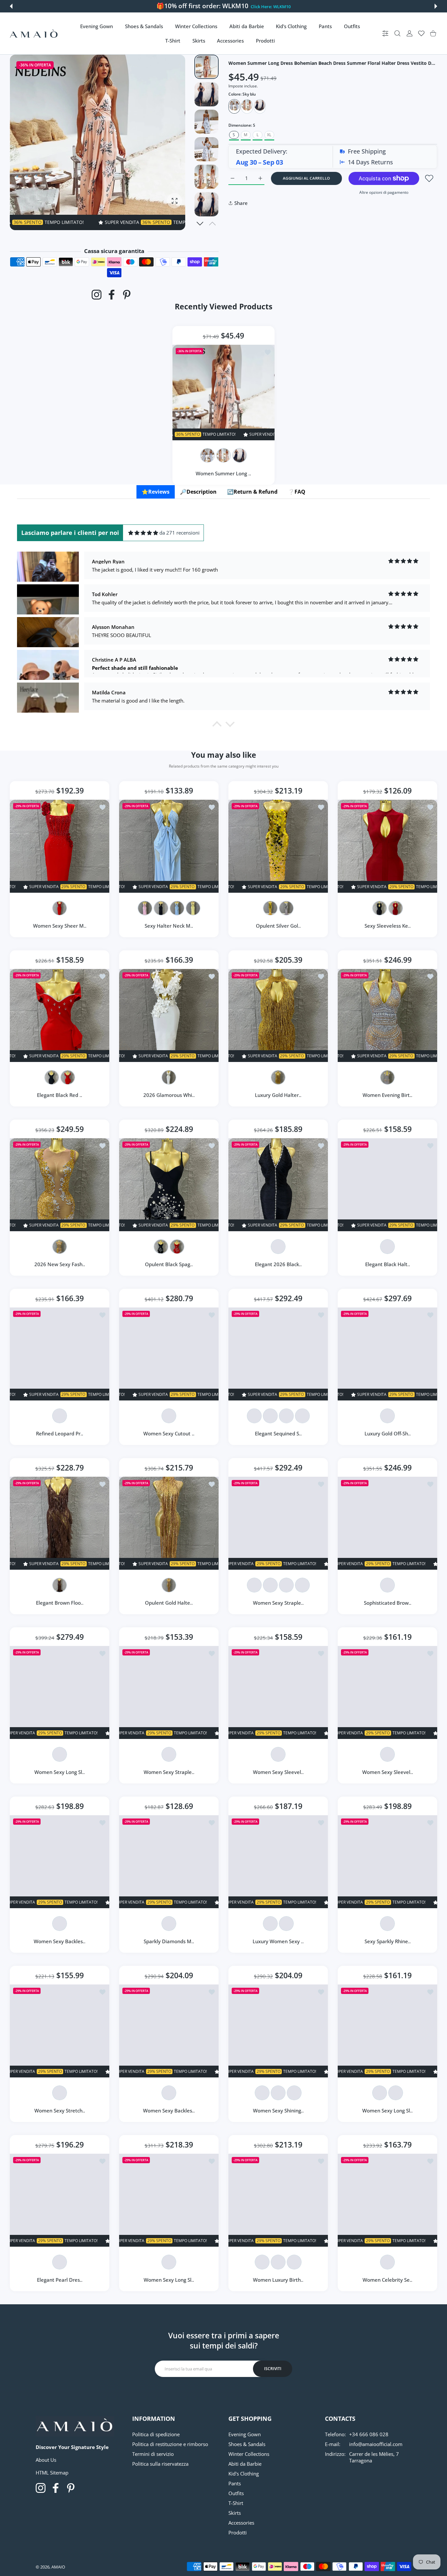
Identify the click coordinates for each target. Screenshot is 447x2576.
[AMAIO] (34, 34)
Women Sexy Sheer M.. (60, 926)
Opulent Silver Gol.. (278, 926)
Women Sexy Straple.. (278, 1603)
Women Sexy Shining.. (278, 2110)
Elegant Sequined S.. (278, 1434)
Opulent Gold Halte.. (169, 1603)
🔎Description (198, 492)
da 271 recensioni (179, 533)
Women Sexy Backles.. (60, 1941)
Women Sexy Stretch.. (60, 2110)
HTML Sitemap (52, 2473)
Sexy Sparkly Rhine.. (388, 1941)
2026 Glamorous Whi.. (169, 1095)
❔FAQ (297, 492)
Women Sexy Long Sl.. (60, 1772)
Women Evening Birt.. (387, 1095)
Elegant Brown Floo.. (60, 1603)
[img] (143, 533)
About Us (46, 2460)
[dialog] (397, 34)
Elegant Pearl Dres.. (60, 2280)
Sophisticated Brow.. (388, 1603)
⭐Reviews (156, 492)
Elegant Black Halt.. (388, 1264)
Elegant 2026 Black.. (278, 1264)
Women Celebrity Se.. (387, 2280)
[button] (11, 6)
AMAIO (58, 2567)
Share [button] (241, 203)
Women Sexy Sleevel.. (278, 1772)
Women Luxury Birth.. (278, 2280)
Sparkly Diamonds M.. (169, 1941)
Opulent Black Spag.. (169, 1264)
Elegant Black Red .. (60, 1095)
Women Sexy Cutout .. (169, 1434)
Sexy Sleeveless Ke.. (388, 926)
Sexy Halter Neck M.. (169, 926)
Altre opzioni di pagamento (384, 192)
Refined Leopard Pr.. (60, 1434)
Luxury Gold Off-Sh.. (388, 1434)
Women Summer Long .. (224, 473)
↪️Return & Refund (252, 492)
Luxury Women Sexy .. (278, 1941)
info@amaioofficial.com (376, 2444)
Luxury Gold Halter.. (278, 1095)
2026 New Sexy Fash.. (60, 1264)
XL (269, 135)
